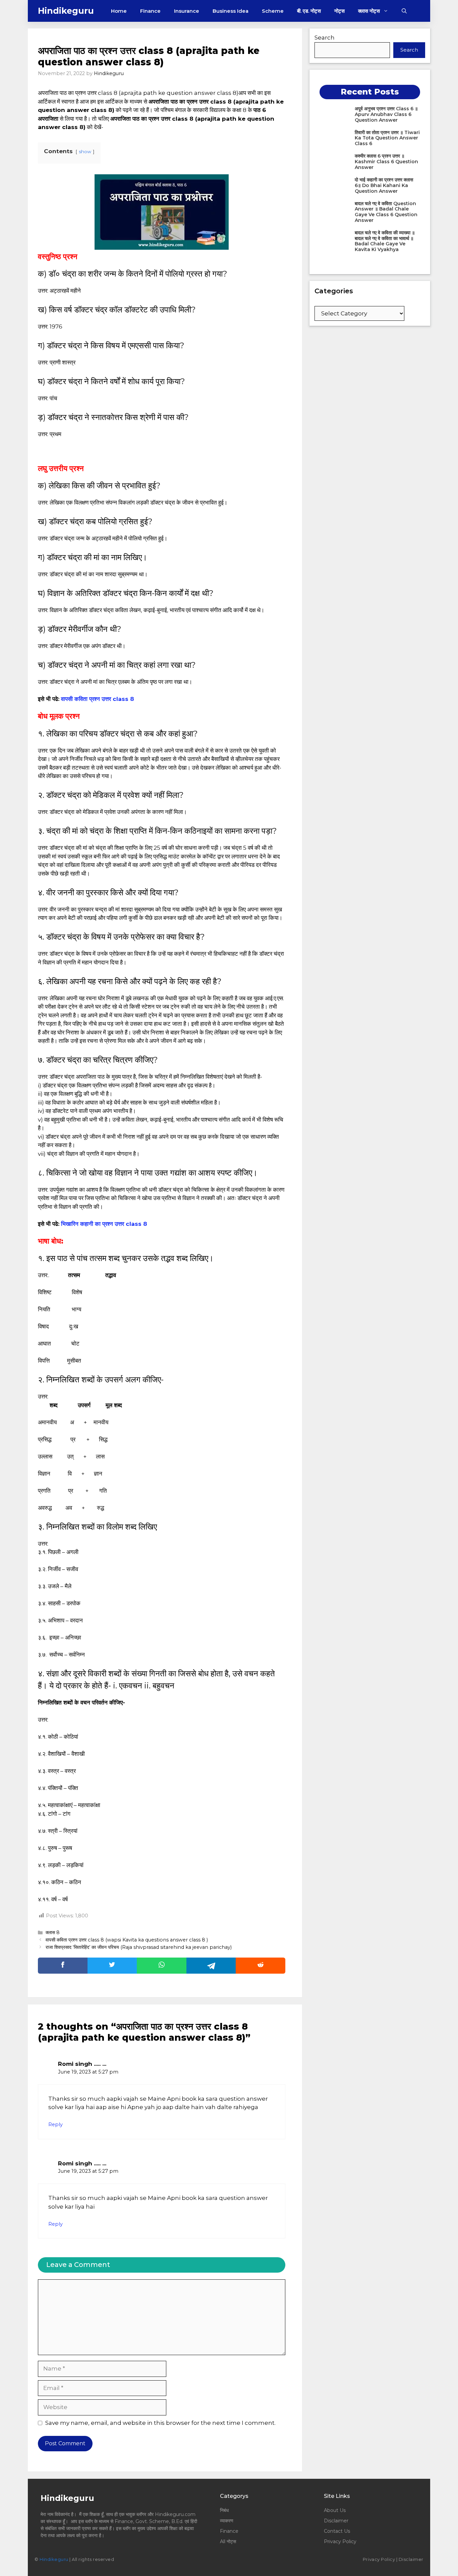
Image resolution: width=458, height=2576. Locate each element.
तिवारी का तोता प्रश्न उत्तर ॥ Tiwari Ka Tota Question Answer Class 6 (387, 138)
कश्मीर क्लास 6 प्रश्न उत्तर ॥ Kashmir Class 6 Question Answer (386, 162)
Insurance (187, 11)
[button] (404, 11)
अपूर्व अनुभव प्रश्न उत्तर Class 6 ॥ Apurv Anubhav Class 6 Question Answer (386, 114)
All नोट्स (228, 2541)
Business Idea (231, 11)
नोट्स (339, 11)
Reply (55, 2124)
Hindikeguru (66, 11)
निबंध (225, 2510)
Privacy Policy (340, 2541)
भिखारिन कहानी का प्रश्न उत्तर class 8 (104, 1224)
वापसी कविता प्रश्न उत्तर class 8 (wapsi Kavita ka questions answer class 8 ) (127, 1940)
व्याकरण (227, 2521)
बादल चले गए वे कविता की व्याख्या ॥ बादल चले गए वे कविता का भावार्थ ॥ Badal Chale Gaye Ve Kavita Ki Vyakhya (385, 241)
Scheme (273, 11)
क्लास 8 (53, 1932)
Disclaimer (336, 2521)
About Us (335, 2510)
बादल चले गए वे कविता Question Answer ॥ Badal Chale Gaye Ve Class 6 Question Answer (386, 212)
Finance (150, 11)
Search (325, 38)
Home (119, 11)
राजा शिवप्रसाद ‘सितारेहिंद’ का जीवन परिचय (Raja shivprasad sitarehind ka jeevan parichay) (139, 1947)
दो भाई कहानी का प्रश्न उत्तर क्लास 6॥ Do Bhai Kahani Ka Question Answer (384, 185)
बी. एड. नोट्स (309, 11)
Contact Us (337, 2531)
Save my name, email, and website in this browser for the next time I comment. (160, 2423)
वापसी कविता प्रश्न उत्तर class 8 (98, 699)
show (85, 152)
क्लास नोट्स (369, 11)
